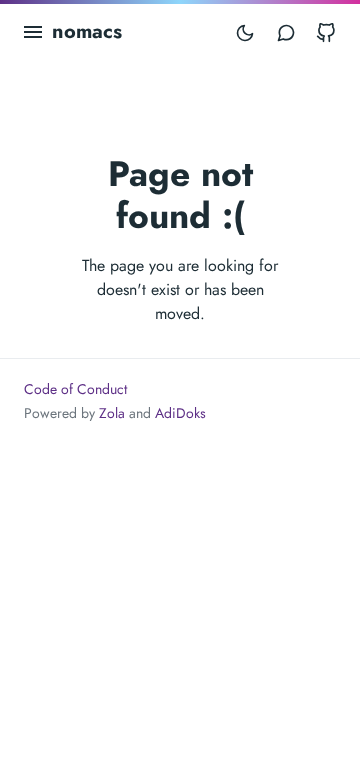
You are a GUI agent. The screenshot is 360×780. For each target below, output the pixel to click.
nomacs (87, 31)
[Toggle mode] (245, 32)
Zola (112, 413)
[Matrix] (286, 32)
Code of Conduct (75, 389)
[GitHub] (326, 32)
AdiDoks (180, 413)
